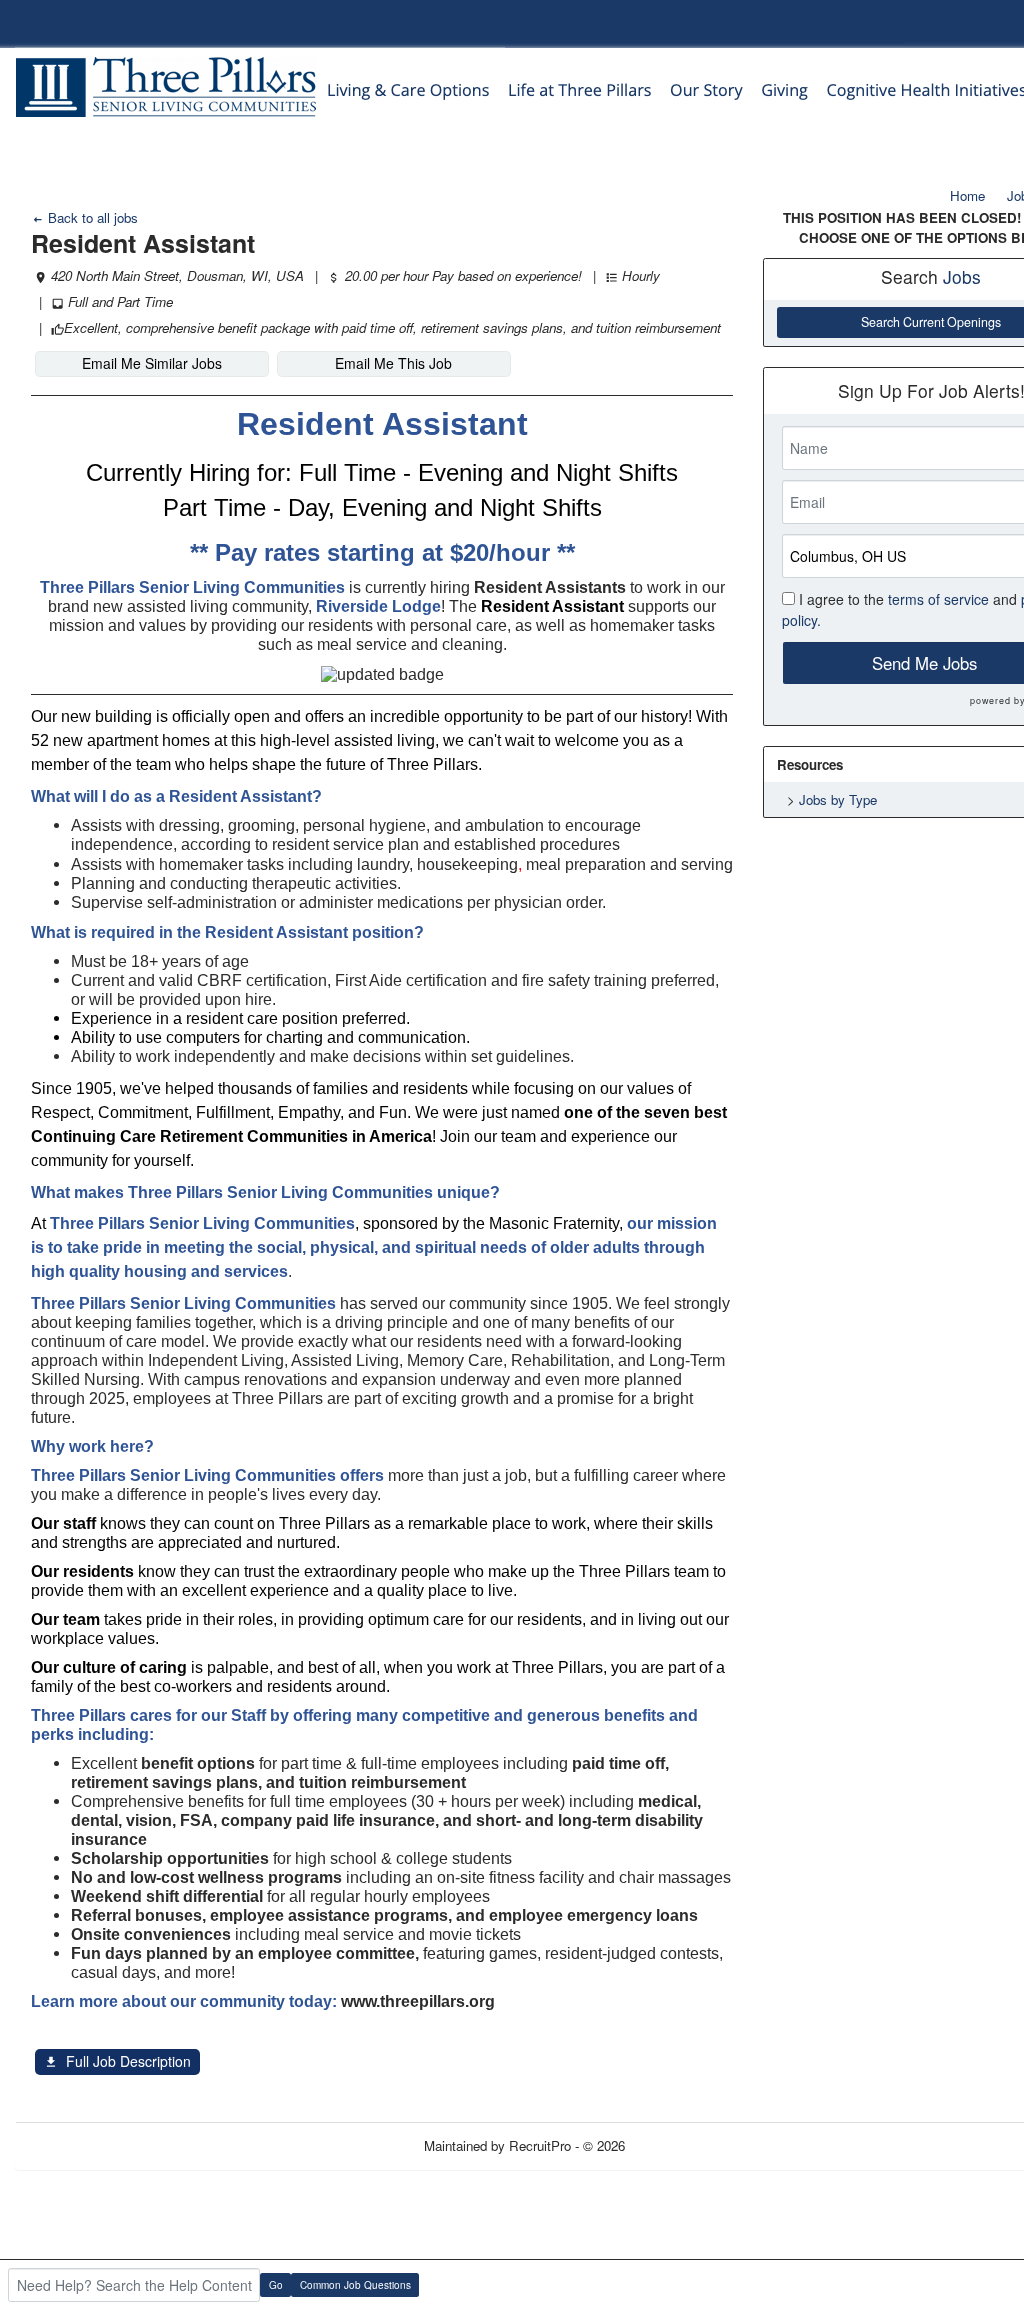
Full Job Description (128, 2061)
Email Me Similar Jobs (152, 363)
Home (967, 195)
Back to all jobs (91, 217)
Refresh (684, 2145)
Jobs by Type (838, 799)
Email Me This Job (393, 363)
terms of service (938, 599)
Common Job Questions (355, 2285)
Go (276, 2285)
